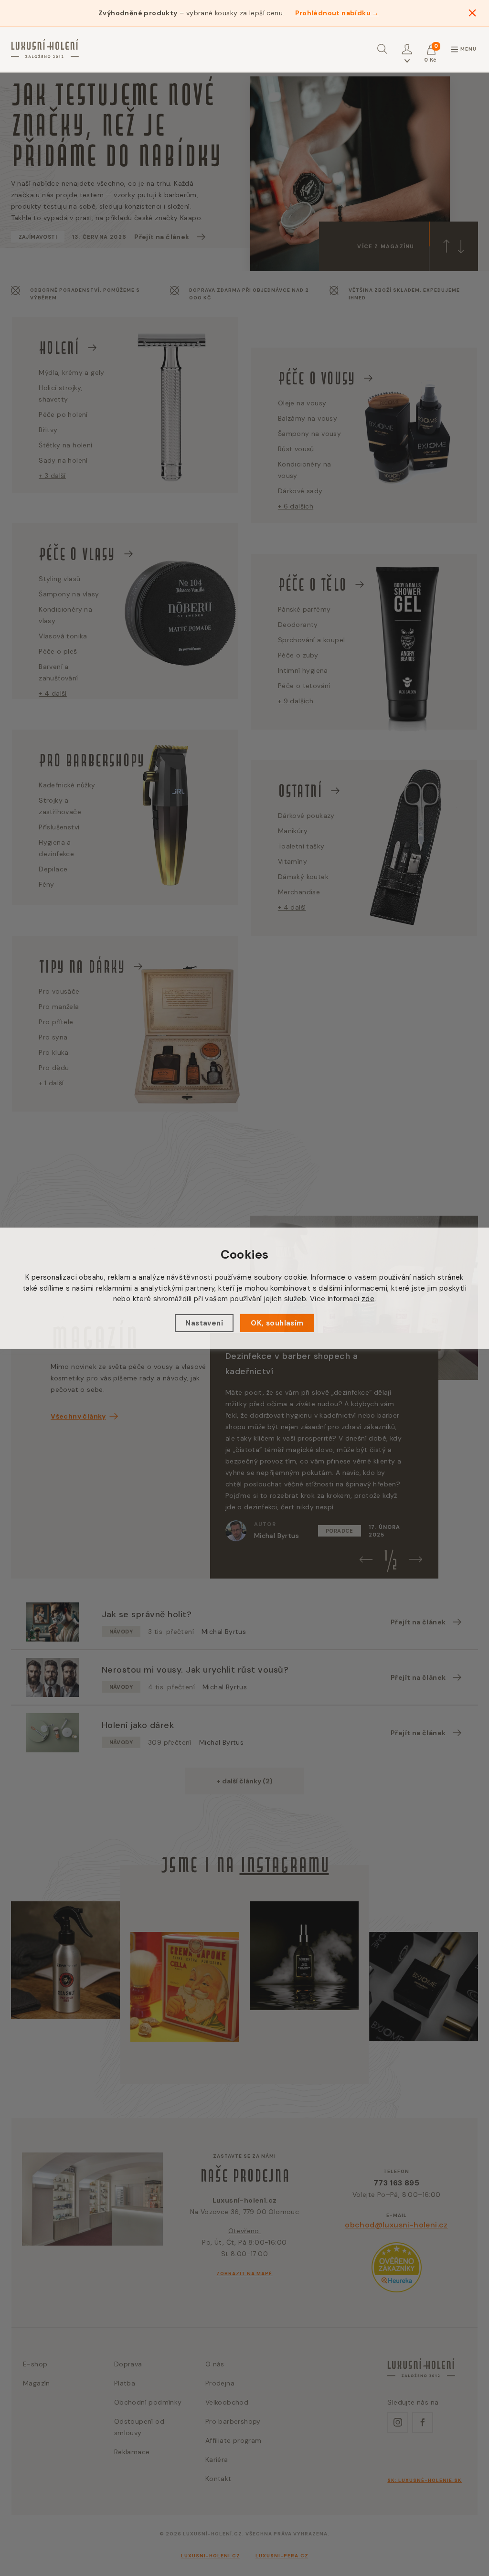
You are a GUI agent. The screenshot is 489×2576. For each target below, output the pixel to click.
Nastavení (204, 1323)
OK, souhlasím (277, 1323)
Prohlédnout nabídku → (337, 13)
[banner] (45, 49)
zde (368, 1299)
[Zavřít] (472, 13)
